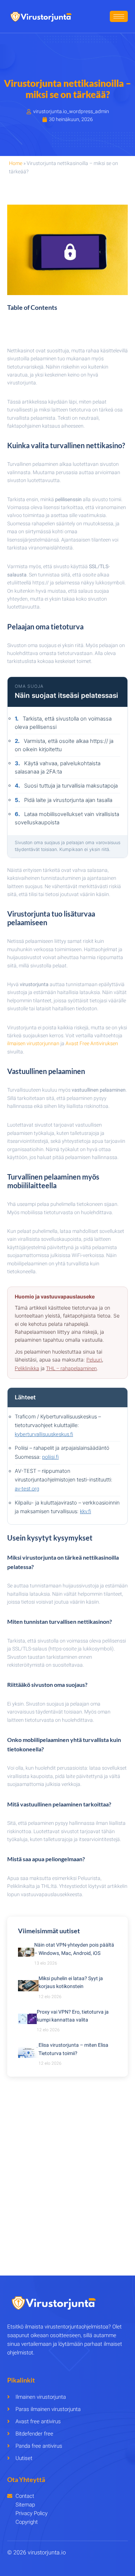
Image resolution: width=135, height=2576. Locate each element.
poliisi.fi (50, 1457)
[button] (67, 327)
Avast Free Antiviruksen (92, 1044)
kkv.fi (85, 1512)
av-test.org (27, 1489)
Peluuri (94, 1360)
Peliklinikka (27, 1369)
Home (16, 163)
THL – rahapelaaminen (71, 1369)
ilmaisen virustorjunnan (33, 1044)
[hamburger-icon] (119, 16)
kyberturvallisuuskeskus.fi (44, 1434)
